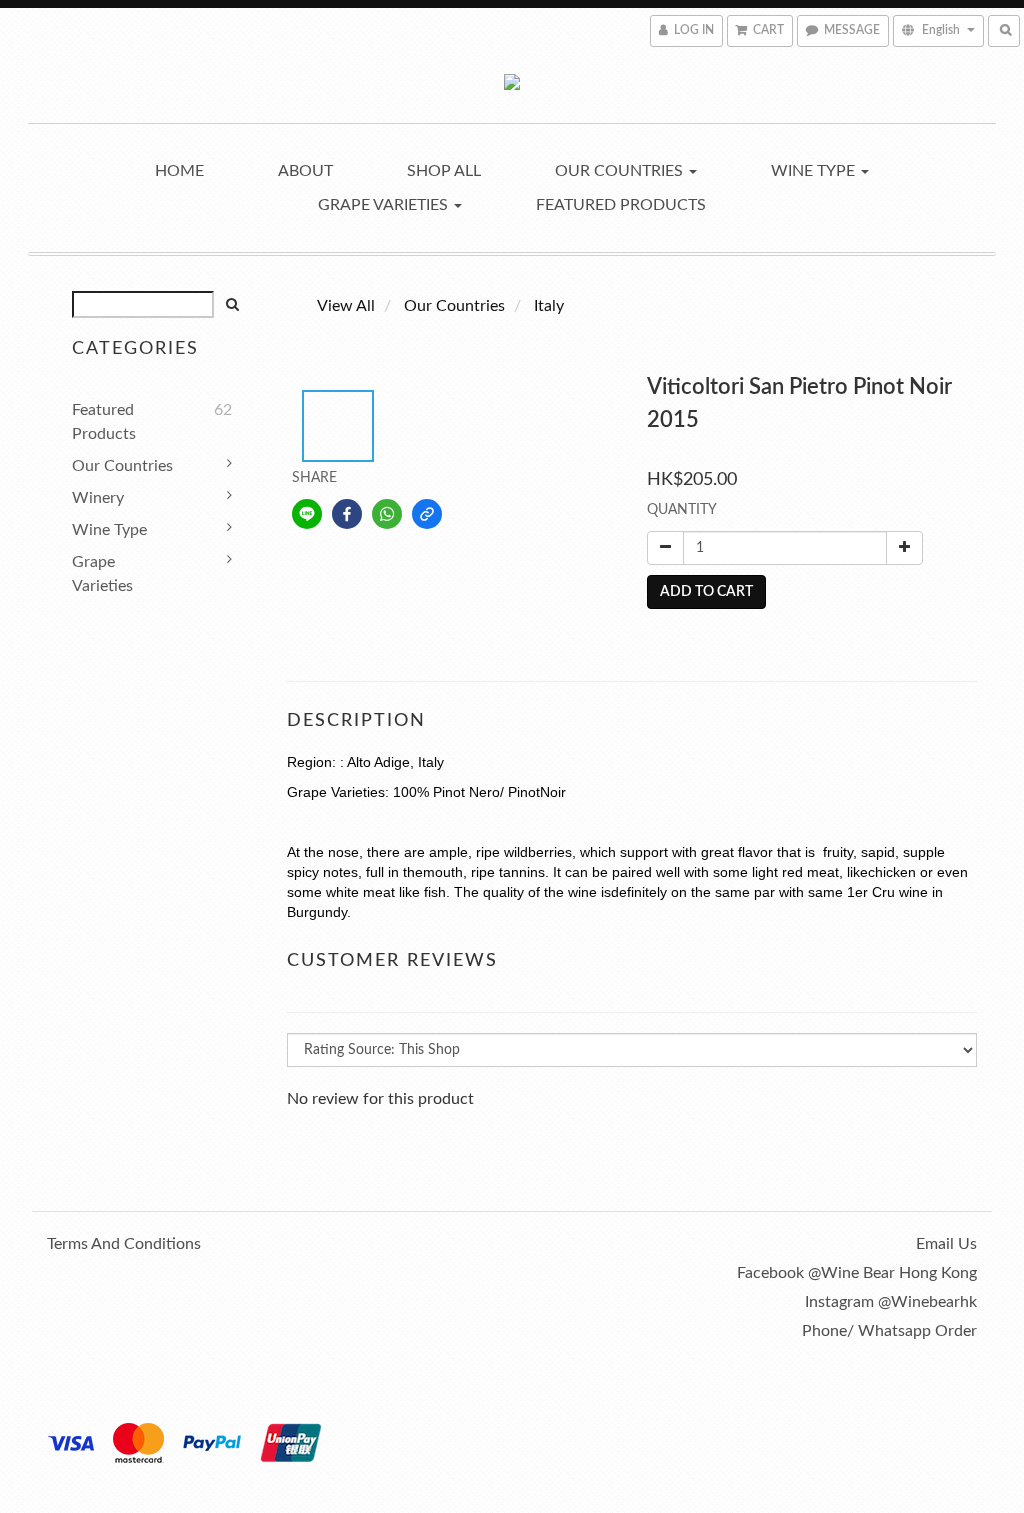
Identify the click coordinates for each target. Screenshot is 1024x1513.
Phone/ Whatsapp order (889, 1331)
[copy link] (427, 514)
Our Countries (621, 171)
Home (179, 171)
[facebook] (347, 514)
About (305, 171)
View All (346, 306)
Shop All (444, 171)
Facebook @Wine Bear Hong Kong (857, 1273)
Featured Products (621, 205)
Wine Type (815, 171)
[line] (307, 514)
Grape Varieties (385, 205)
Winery (98, 498)
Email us (946, 1244)
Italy (549, 306)
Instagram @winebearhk (891, 1302)
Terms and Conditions (124, 1244)
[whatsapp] (387, 514)
